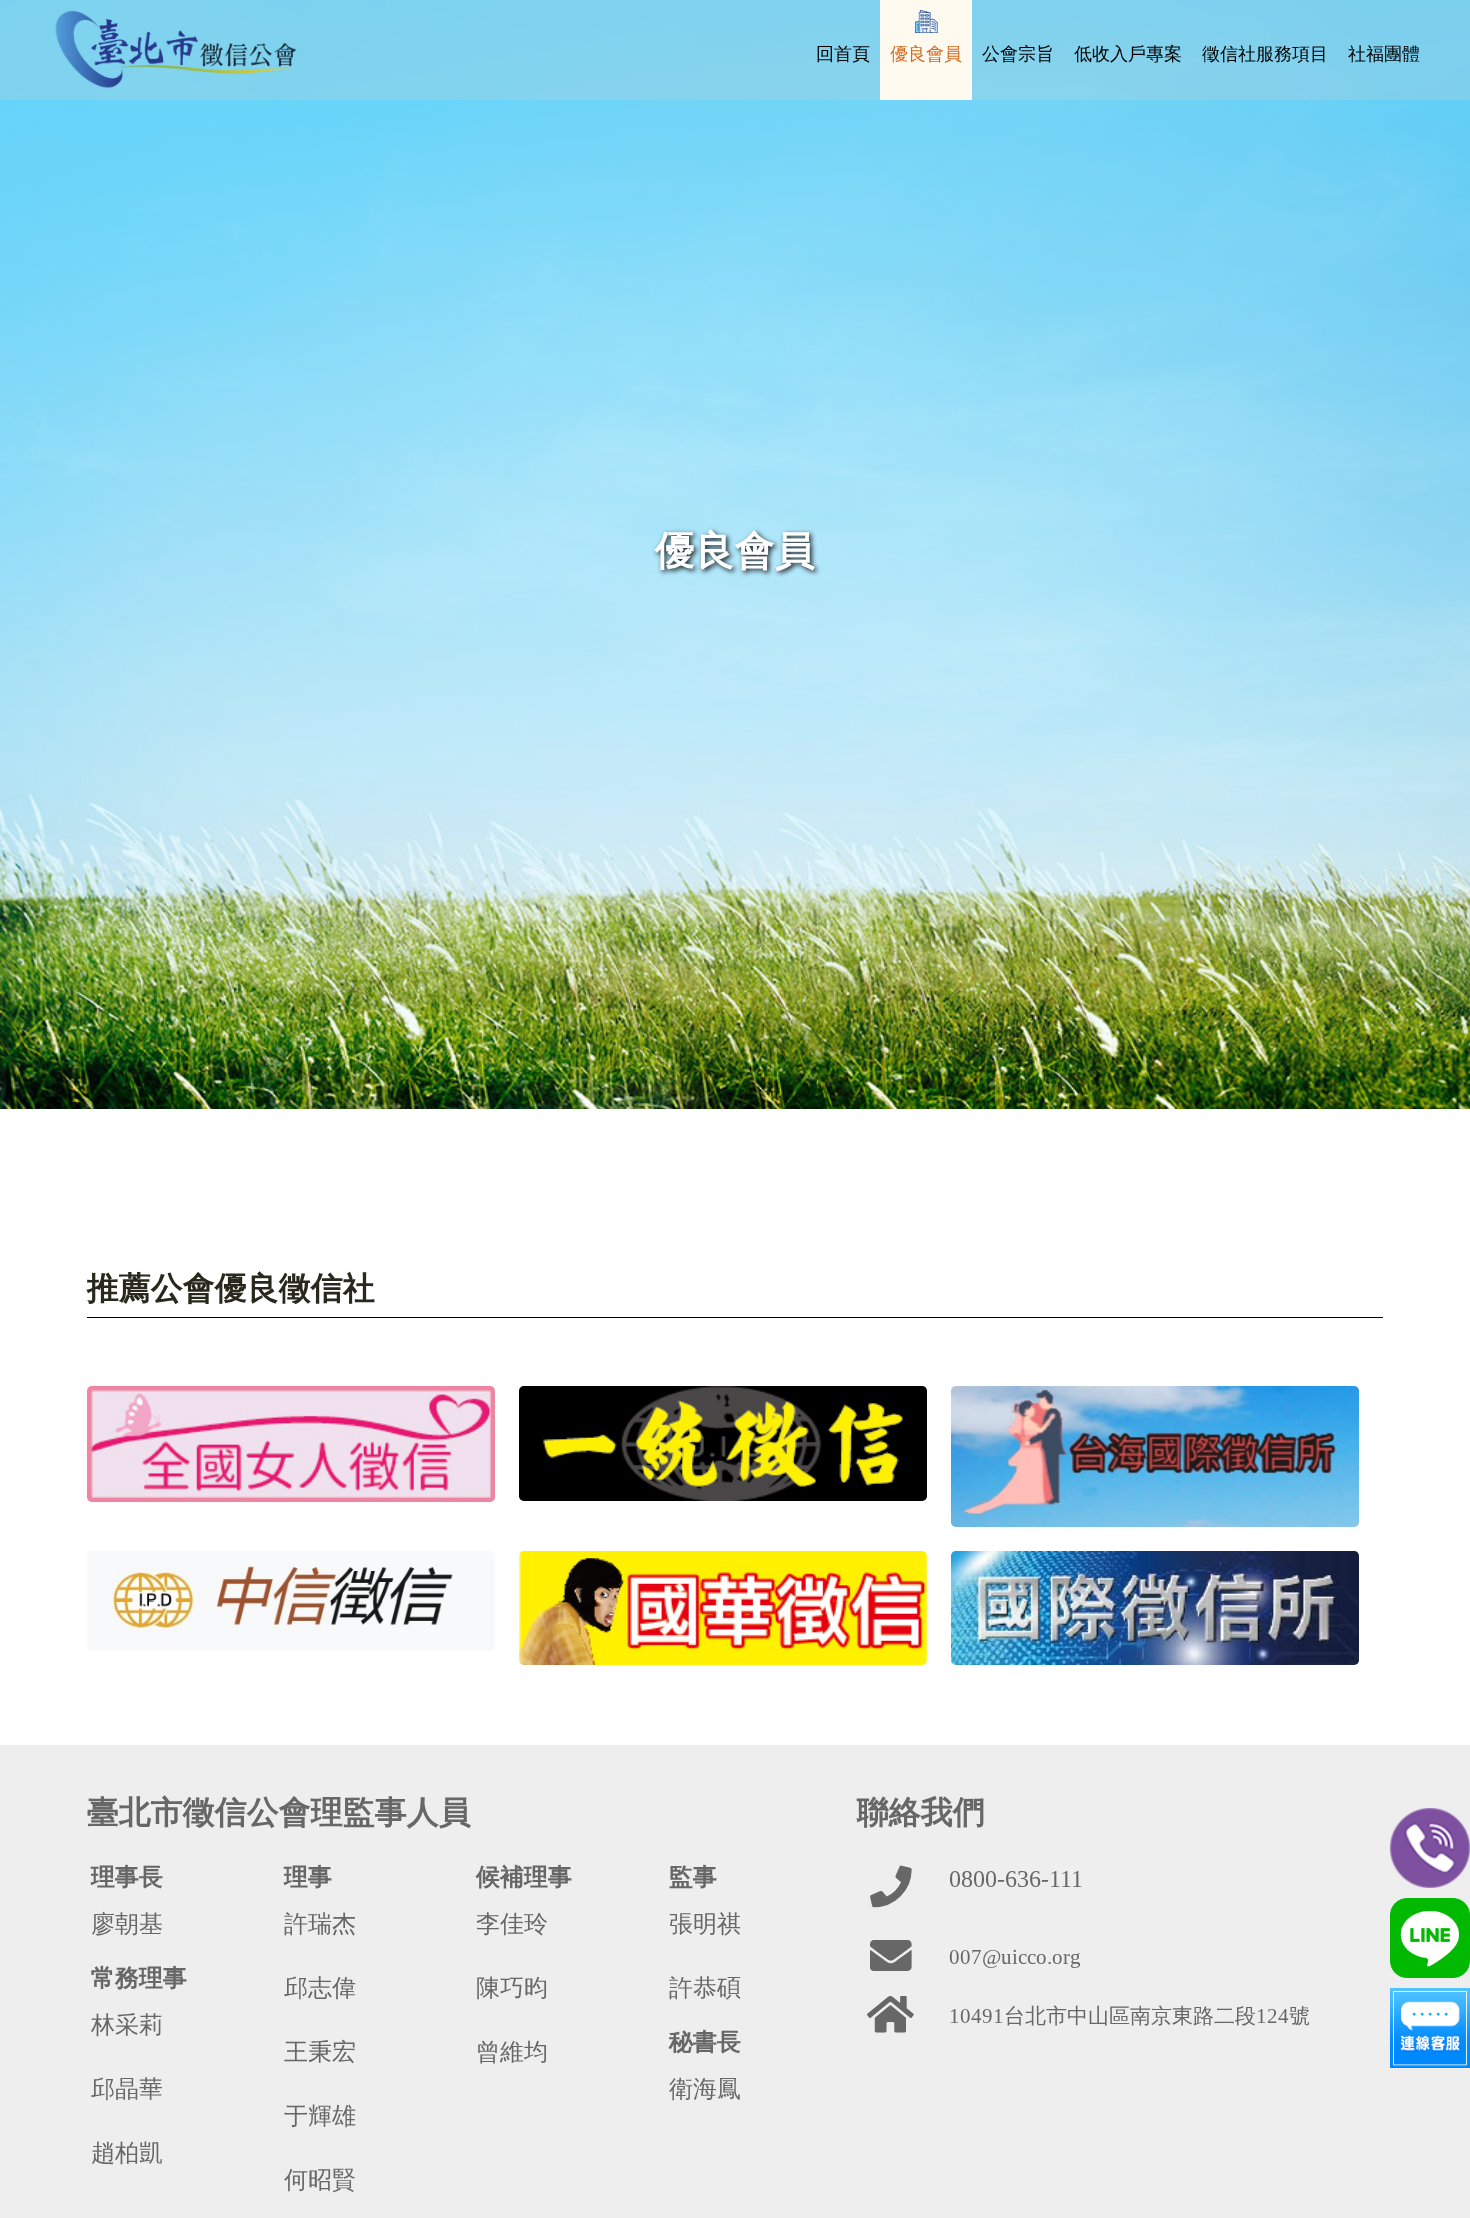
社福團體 (1384, 54)
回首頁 (843, 54)
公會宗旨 (1018, 54)
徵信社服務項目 (1265, 54)
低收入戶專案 (1128, 54)
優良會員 (926, 54)
